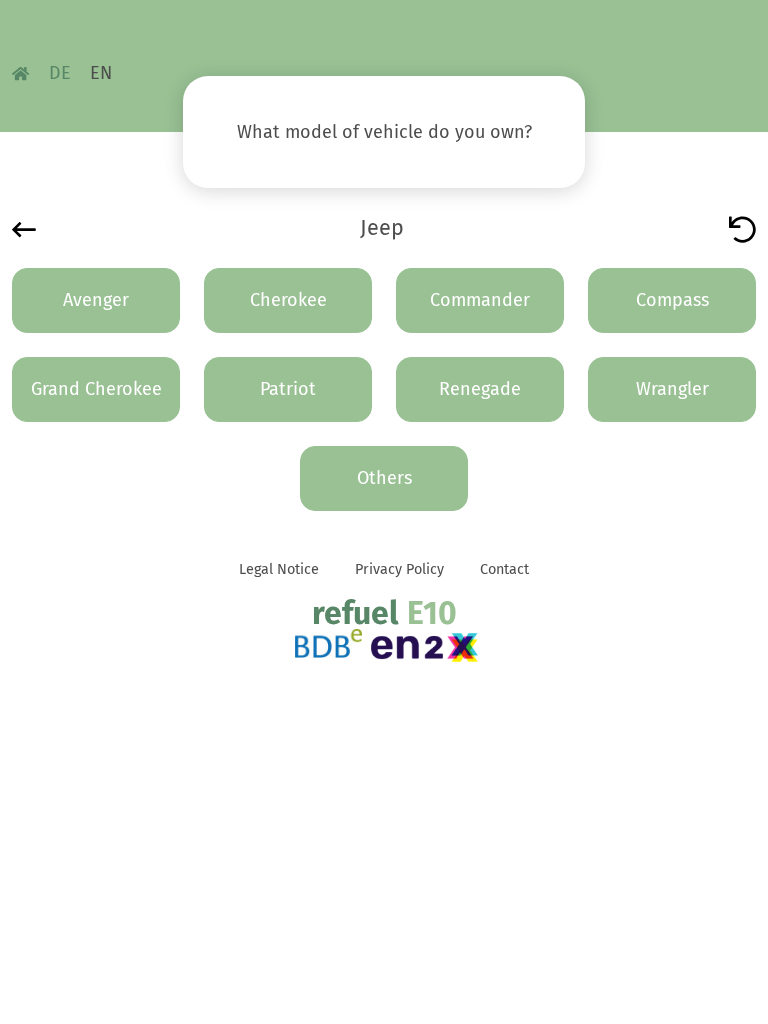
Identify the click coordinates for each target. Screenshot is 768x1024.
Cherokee (288, 300)
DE (60, 73)
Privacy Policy (399, 569)
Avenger (96, 300)
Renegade (480, 389)
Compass (672, 300)
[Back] (24, 228)
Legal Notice (279, 569)
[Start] (742, 228)
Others (384, 478)
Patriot (288, 389)
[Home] (20, 73)
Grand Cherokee (96, 389)
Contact (504, 569)
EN (101, 73)
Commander (480, 300)
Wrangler (672, 389)
